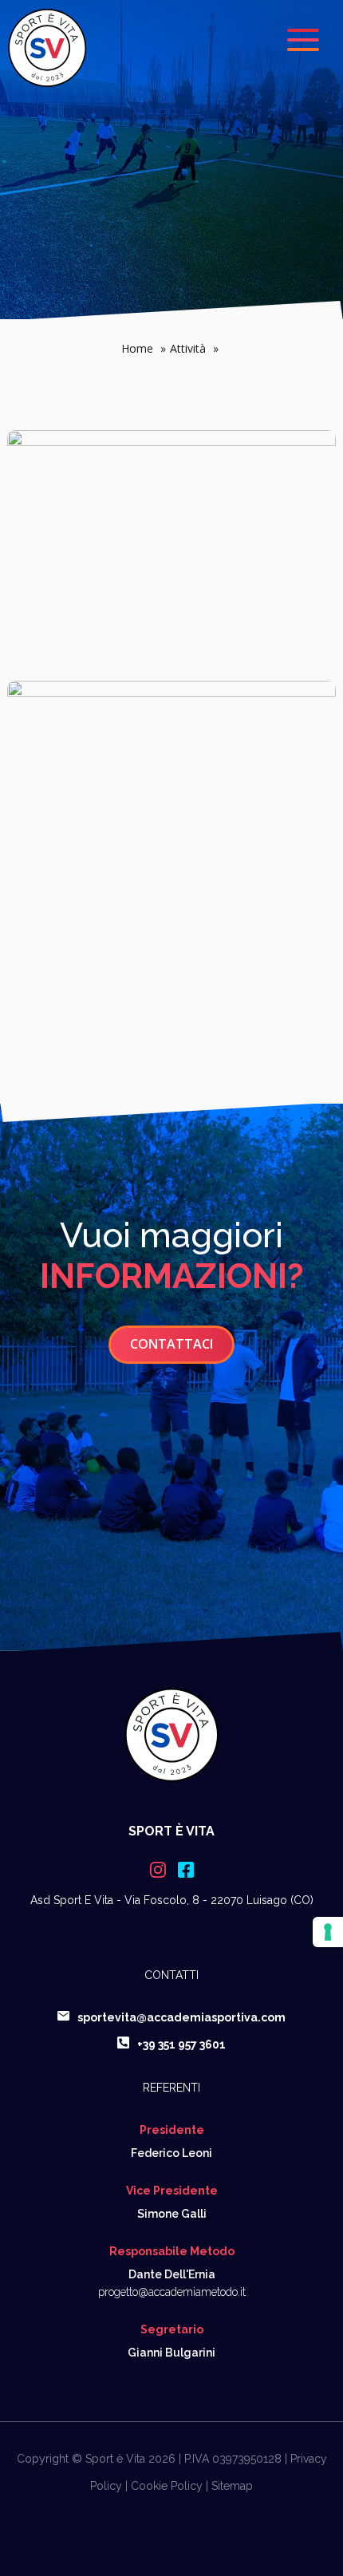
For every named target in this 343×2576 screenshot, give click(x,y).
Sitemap (232, 2486)
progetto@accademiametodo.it (172, 2292)
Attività (194, 348)
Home (144, 348)
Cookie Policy (167, 2486)
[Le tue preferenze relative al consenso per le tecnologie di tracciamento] (328, 1932)
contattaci (171, 1344)
